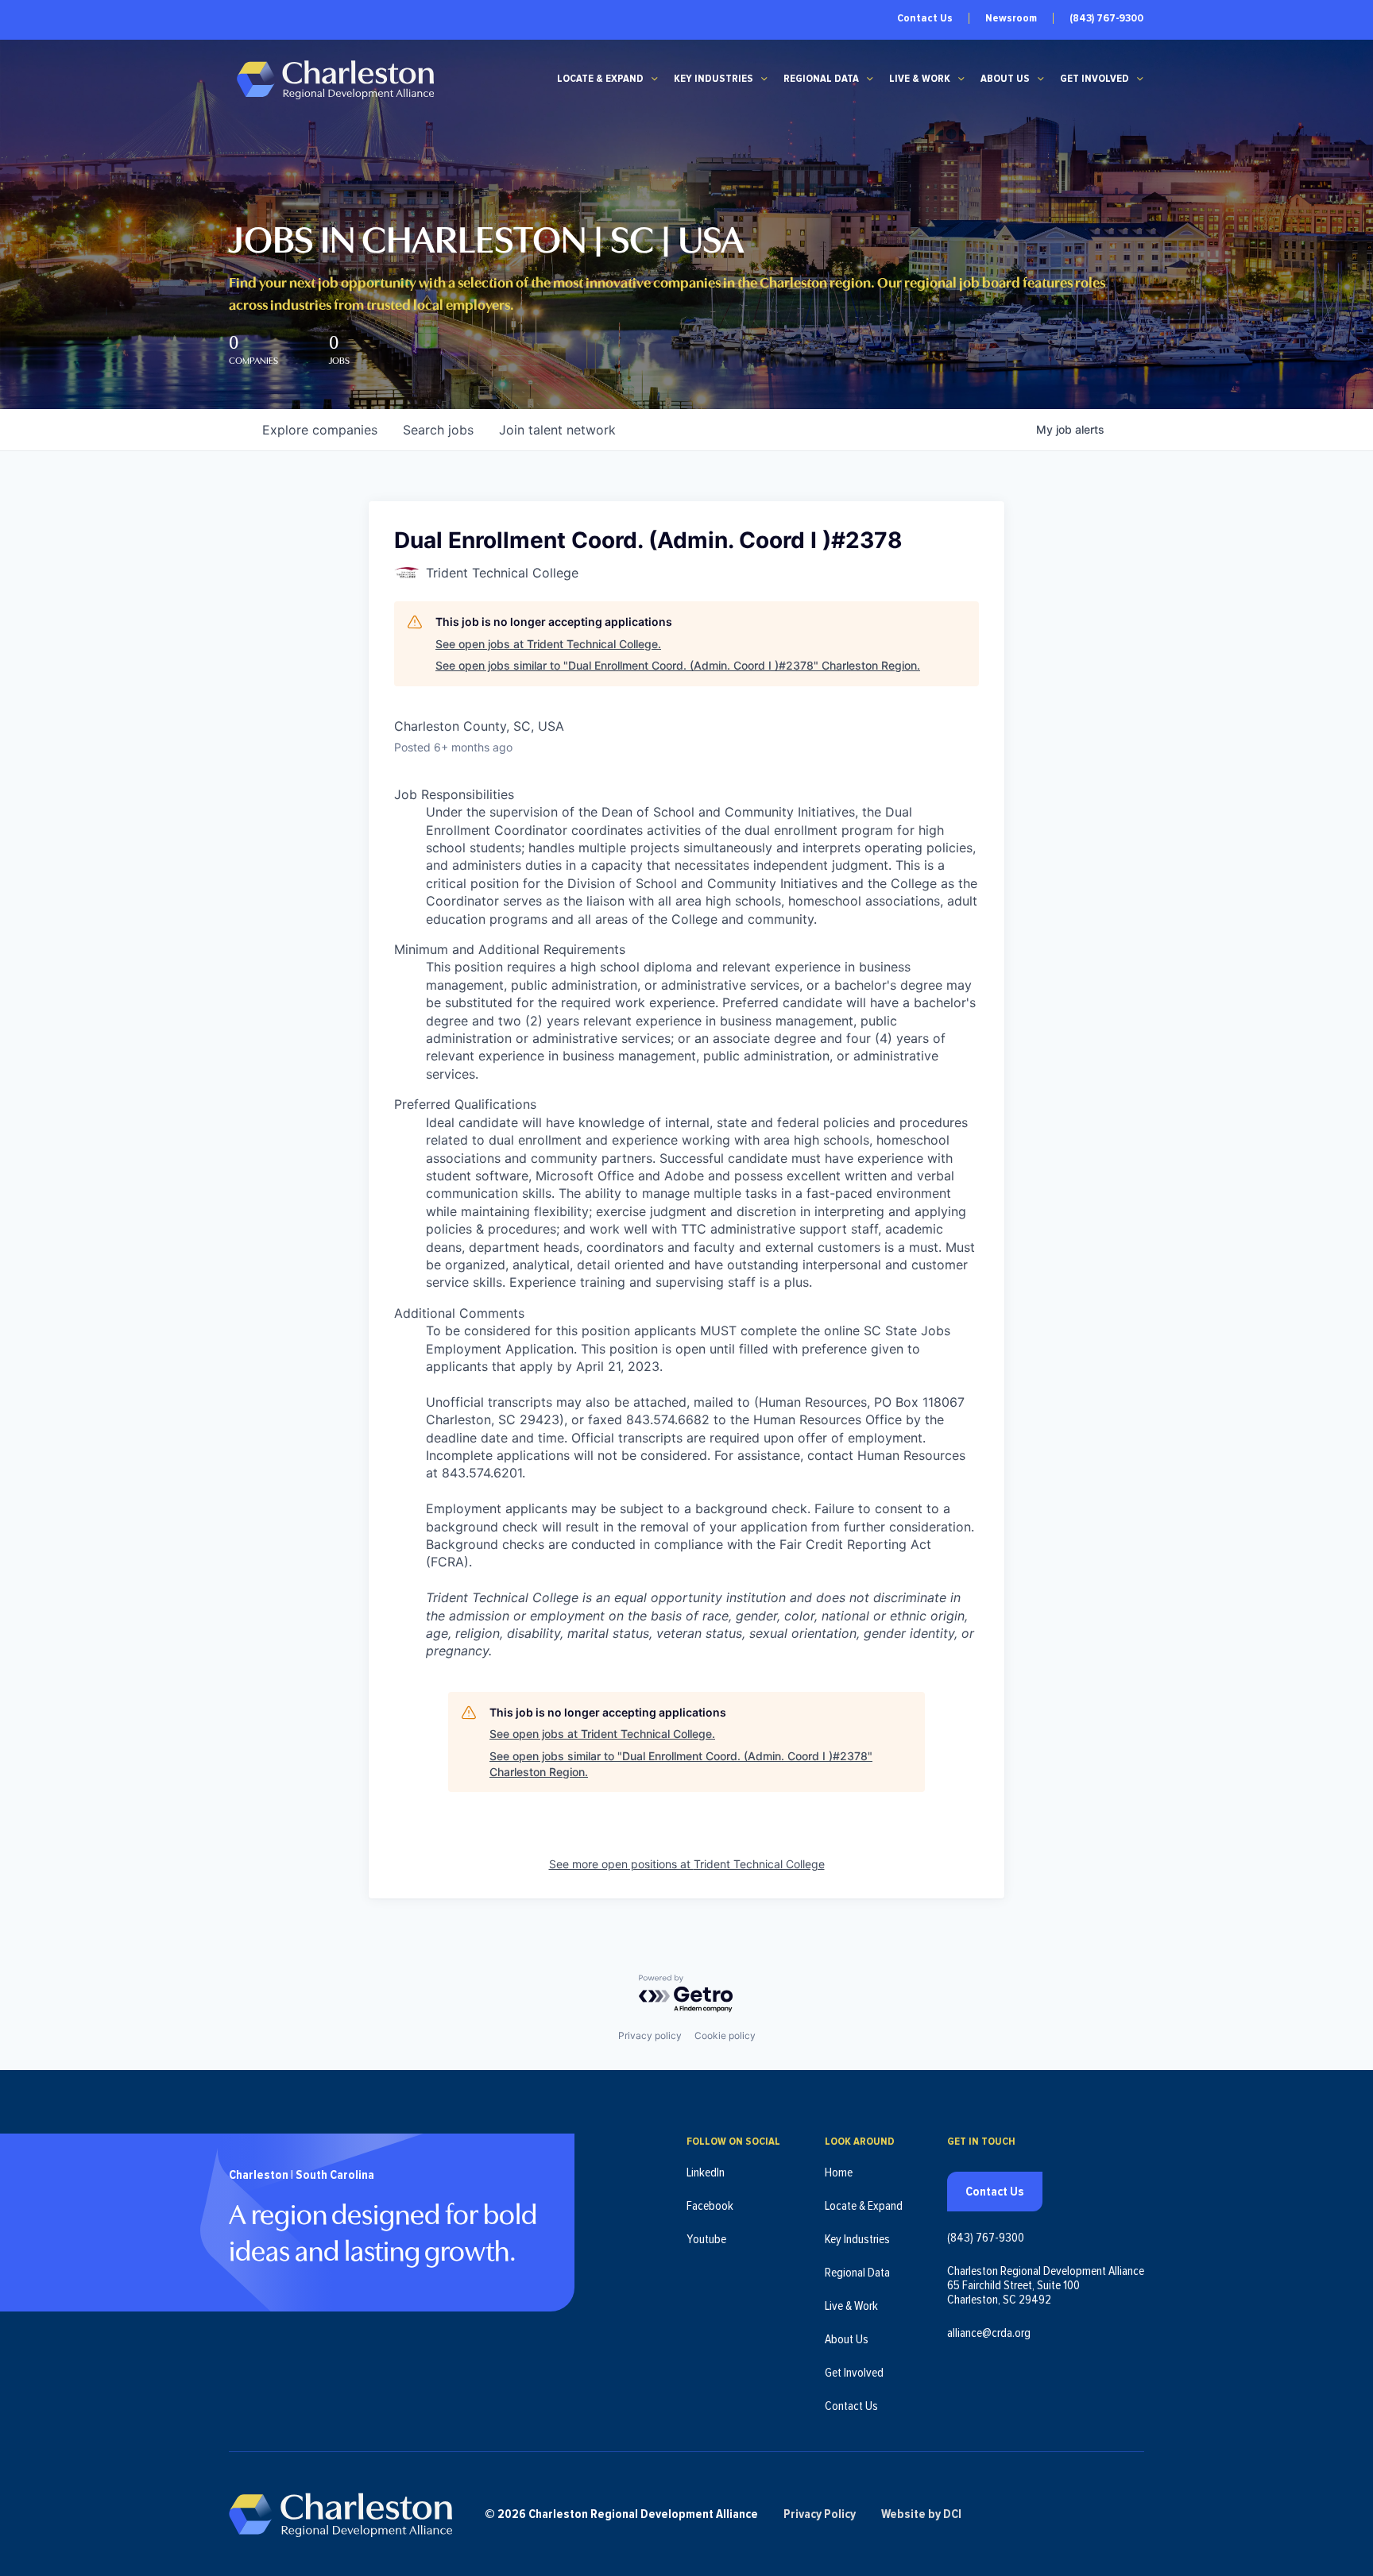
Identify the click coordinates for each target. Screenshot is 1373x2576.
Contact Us (925, 18)
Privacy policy (650, 2035)
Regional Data (821, 79)
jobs (438, 430)
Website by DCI (921, 2514)
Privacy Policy (820, 2514)
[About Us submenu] (1041, 79)
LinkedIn (706, 2172)
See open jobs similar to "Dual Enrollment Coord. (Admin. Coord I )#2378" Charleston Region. (678, 665)
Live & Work (920, 79)
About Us (1005, 79)
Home (839, 2172)
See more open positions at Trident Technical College (687, 1864)
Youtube (706, 2239)
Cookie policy (725, 2035)
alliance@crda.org (989, 2333)
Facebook (710, 2206)
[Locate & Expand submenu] (655, 79)
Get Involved (1095, 79)
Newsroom (1011, 18)
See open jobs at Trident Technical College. (548, 644)
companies (320, 430)
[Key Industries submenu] (764, 79)
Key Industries (714, 79)
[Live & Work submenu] (961, 79)
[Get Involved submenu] (1140, 79)
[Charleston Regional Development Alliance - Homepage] (335, 79)
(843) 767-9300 (1106, 18)
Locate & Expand (600, 79)
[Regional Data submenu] (870, 79)
